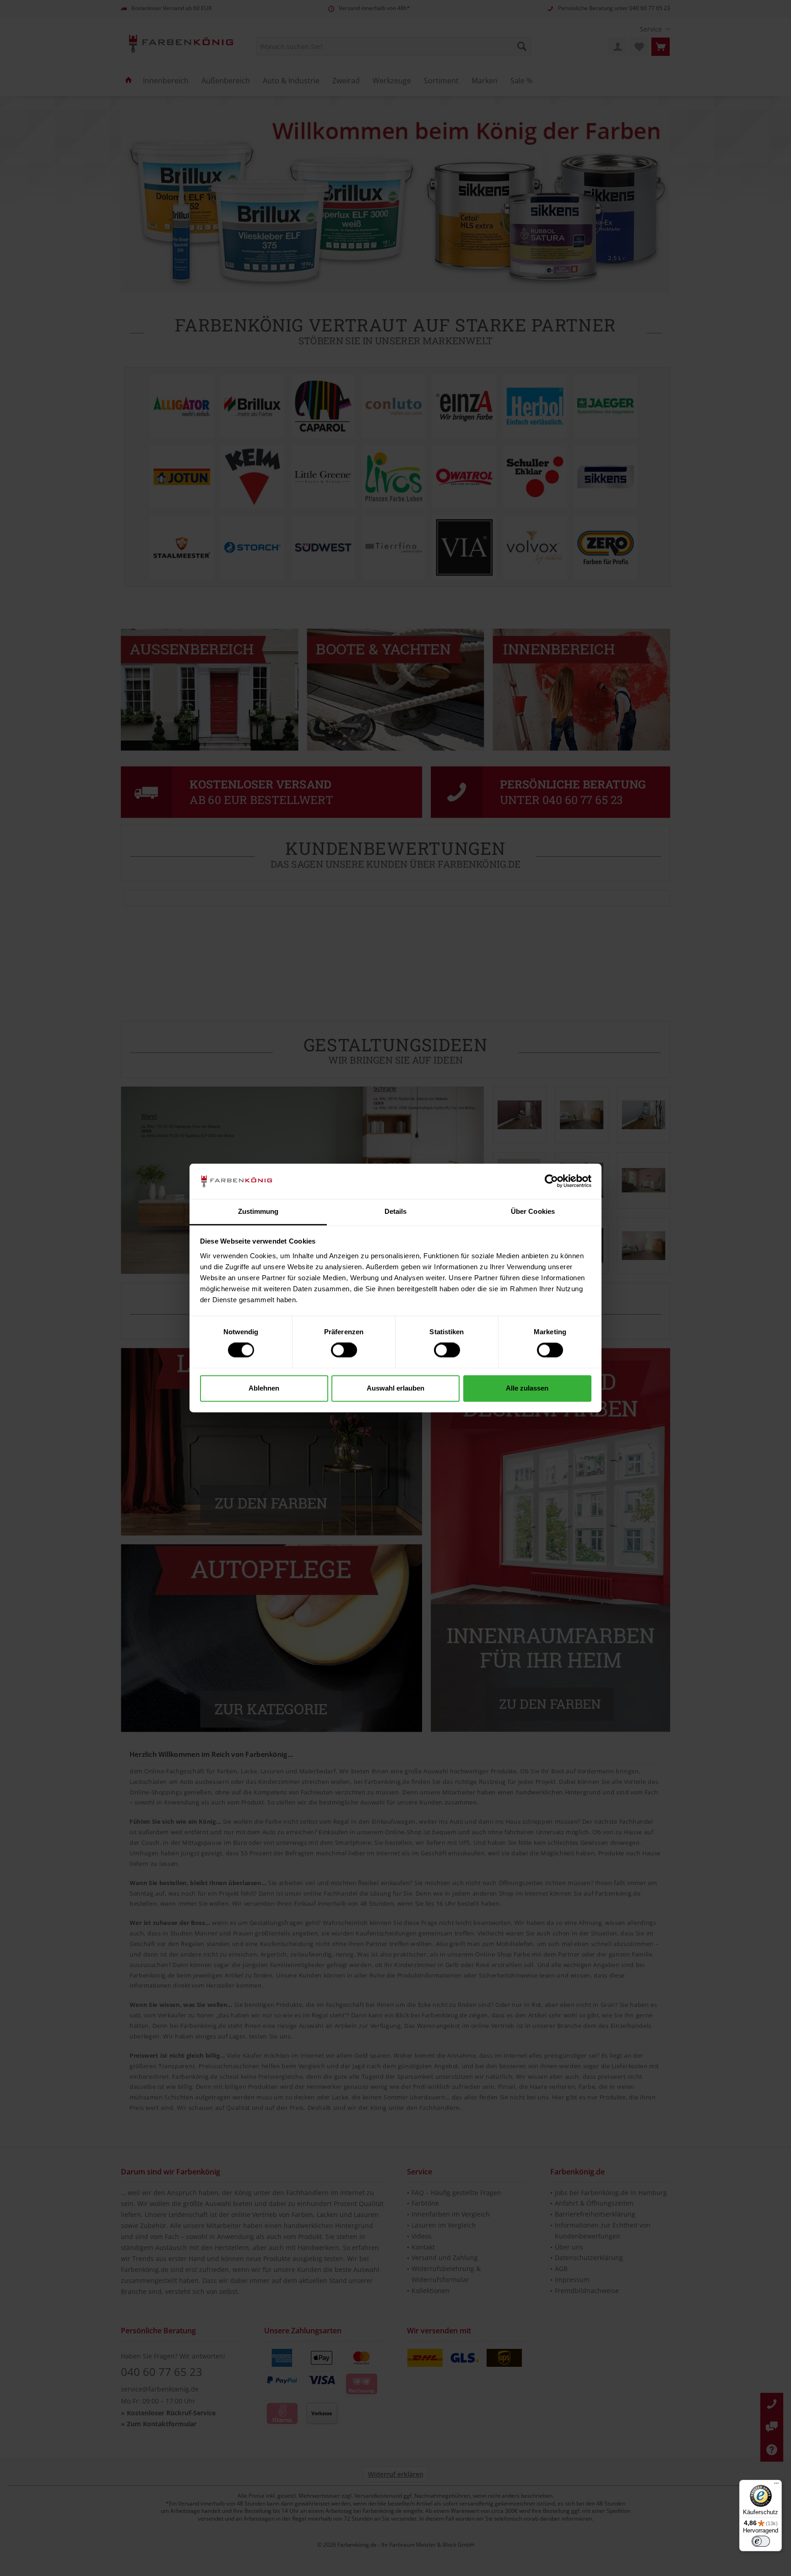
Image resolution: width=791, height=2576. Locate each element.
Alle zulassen (527, 1388)
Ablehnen (264, 1388)
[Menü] (776, 2485)
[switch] (344, 1350)
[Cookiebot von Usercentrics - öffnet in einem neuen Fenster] (551, 1181)
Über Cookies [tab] (533, 1211)
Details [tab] (396, 1211)
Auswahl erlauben (395, 1388)
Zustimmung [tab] (258, 1211)
